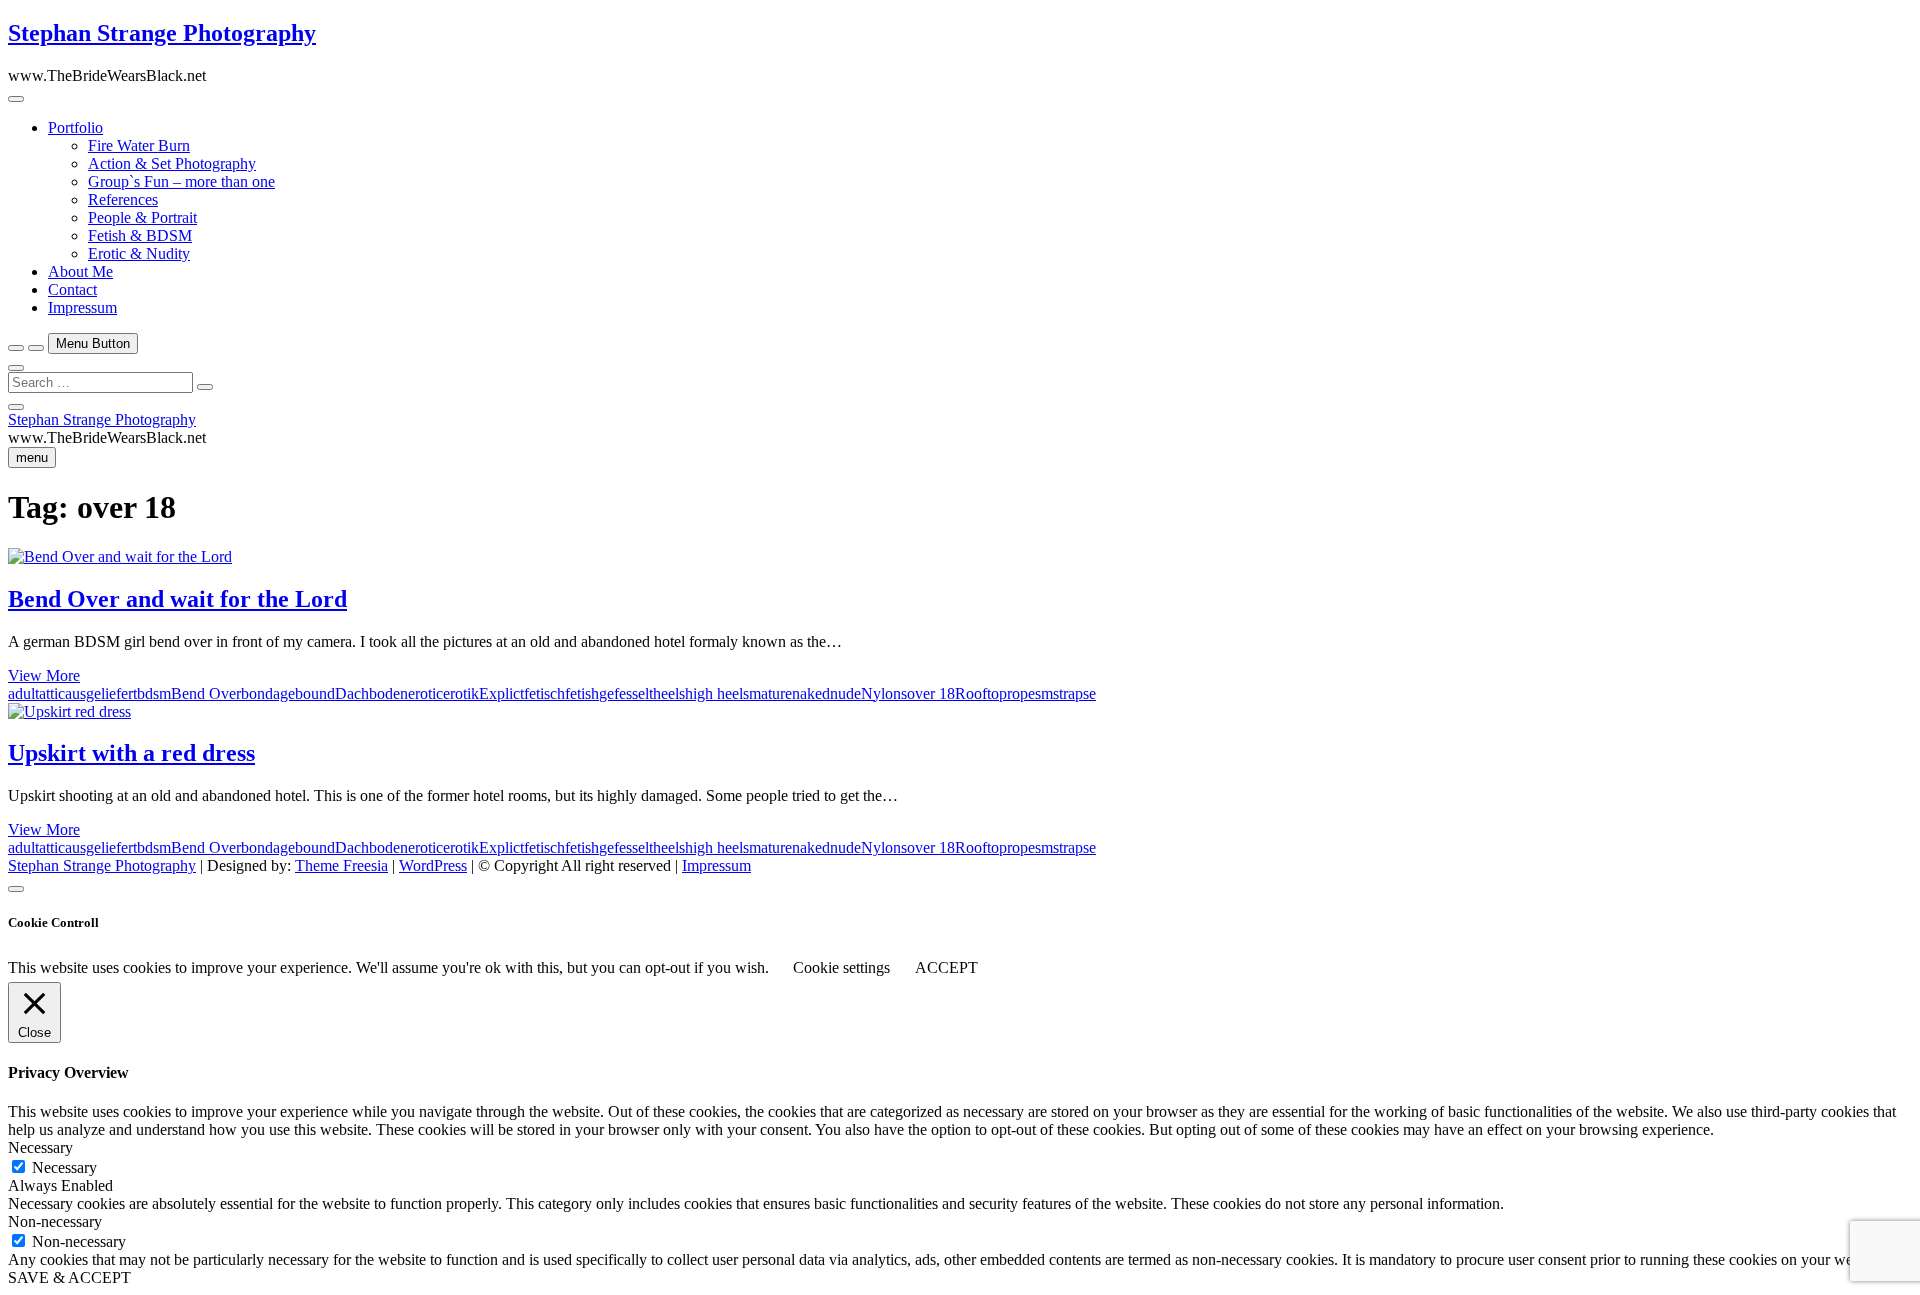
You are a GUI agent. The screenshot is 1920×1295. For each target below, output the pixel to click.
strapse (1074, 693)
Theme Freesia (341, 865)
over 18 (931, 693)
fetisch (544, 693)
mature (770, 693)
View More (44, 675)
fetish (582, 693)
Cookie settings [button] (841, 967)
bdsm (154, 693)
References (123, 199)
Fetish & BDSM (140, 235)
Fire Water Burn (139, 145)
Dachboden (371, 693)
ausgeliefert (101, 693)
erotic (425, 693)
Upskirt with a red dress (131, 753)
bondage (268, 693)
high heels (717, 693)
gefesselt (626, 693)
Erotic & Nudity (139, 253)
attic (52, 693)
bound (315, 693)
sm (1044, 693)
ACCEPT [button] (946, 967)
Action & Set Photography (172, 163)
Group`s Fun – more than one (181, 181)
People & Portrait (142, 217)
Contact (72, 289)
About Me (80, 271)
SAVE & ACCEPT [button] (69, 1277)
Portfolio (75, 127)
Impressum (82, 307)
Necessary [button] (40, 1147)
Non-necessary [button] (55, 1221)
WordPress (433, 865)
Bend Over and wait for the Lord (177, 599)
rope (1021, 693)
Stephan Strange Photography (162, 33)
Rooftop (981, 693)
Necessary (64, 1167)
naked (811, 693)
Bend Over (206, 693)
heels (669, 693)
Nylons (884, 693)
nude (845, 693)
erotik (461, 693)
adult (23, 693)
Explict (501, 693)
